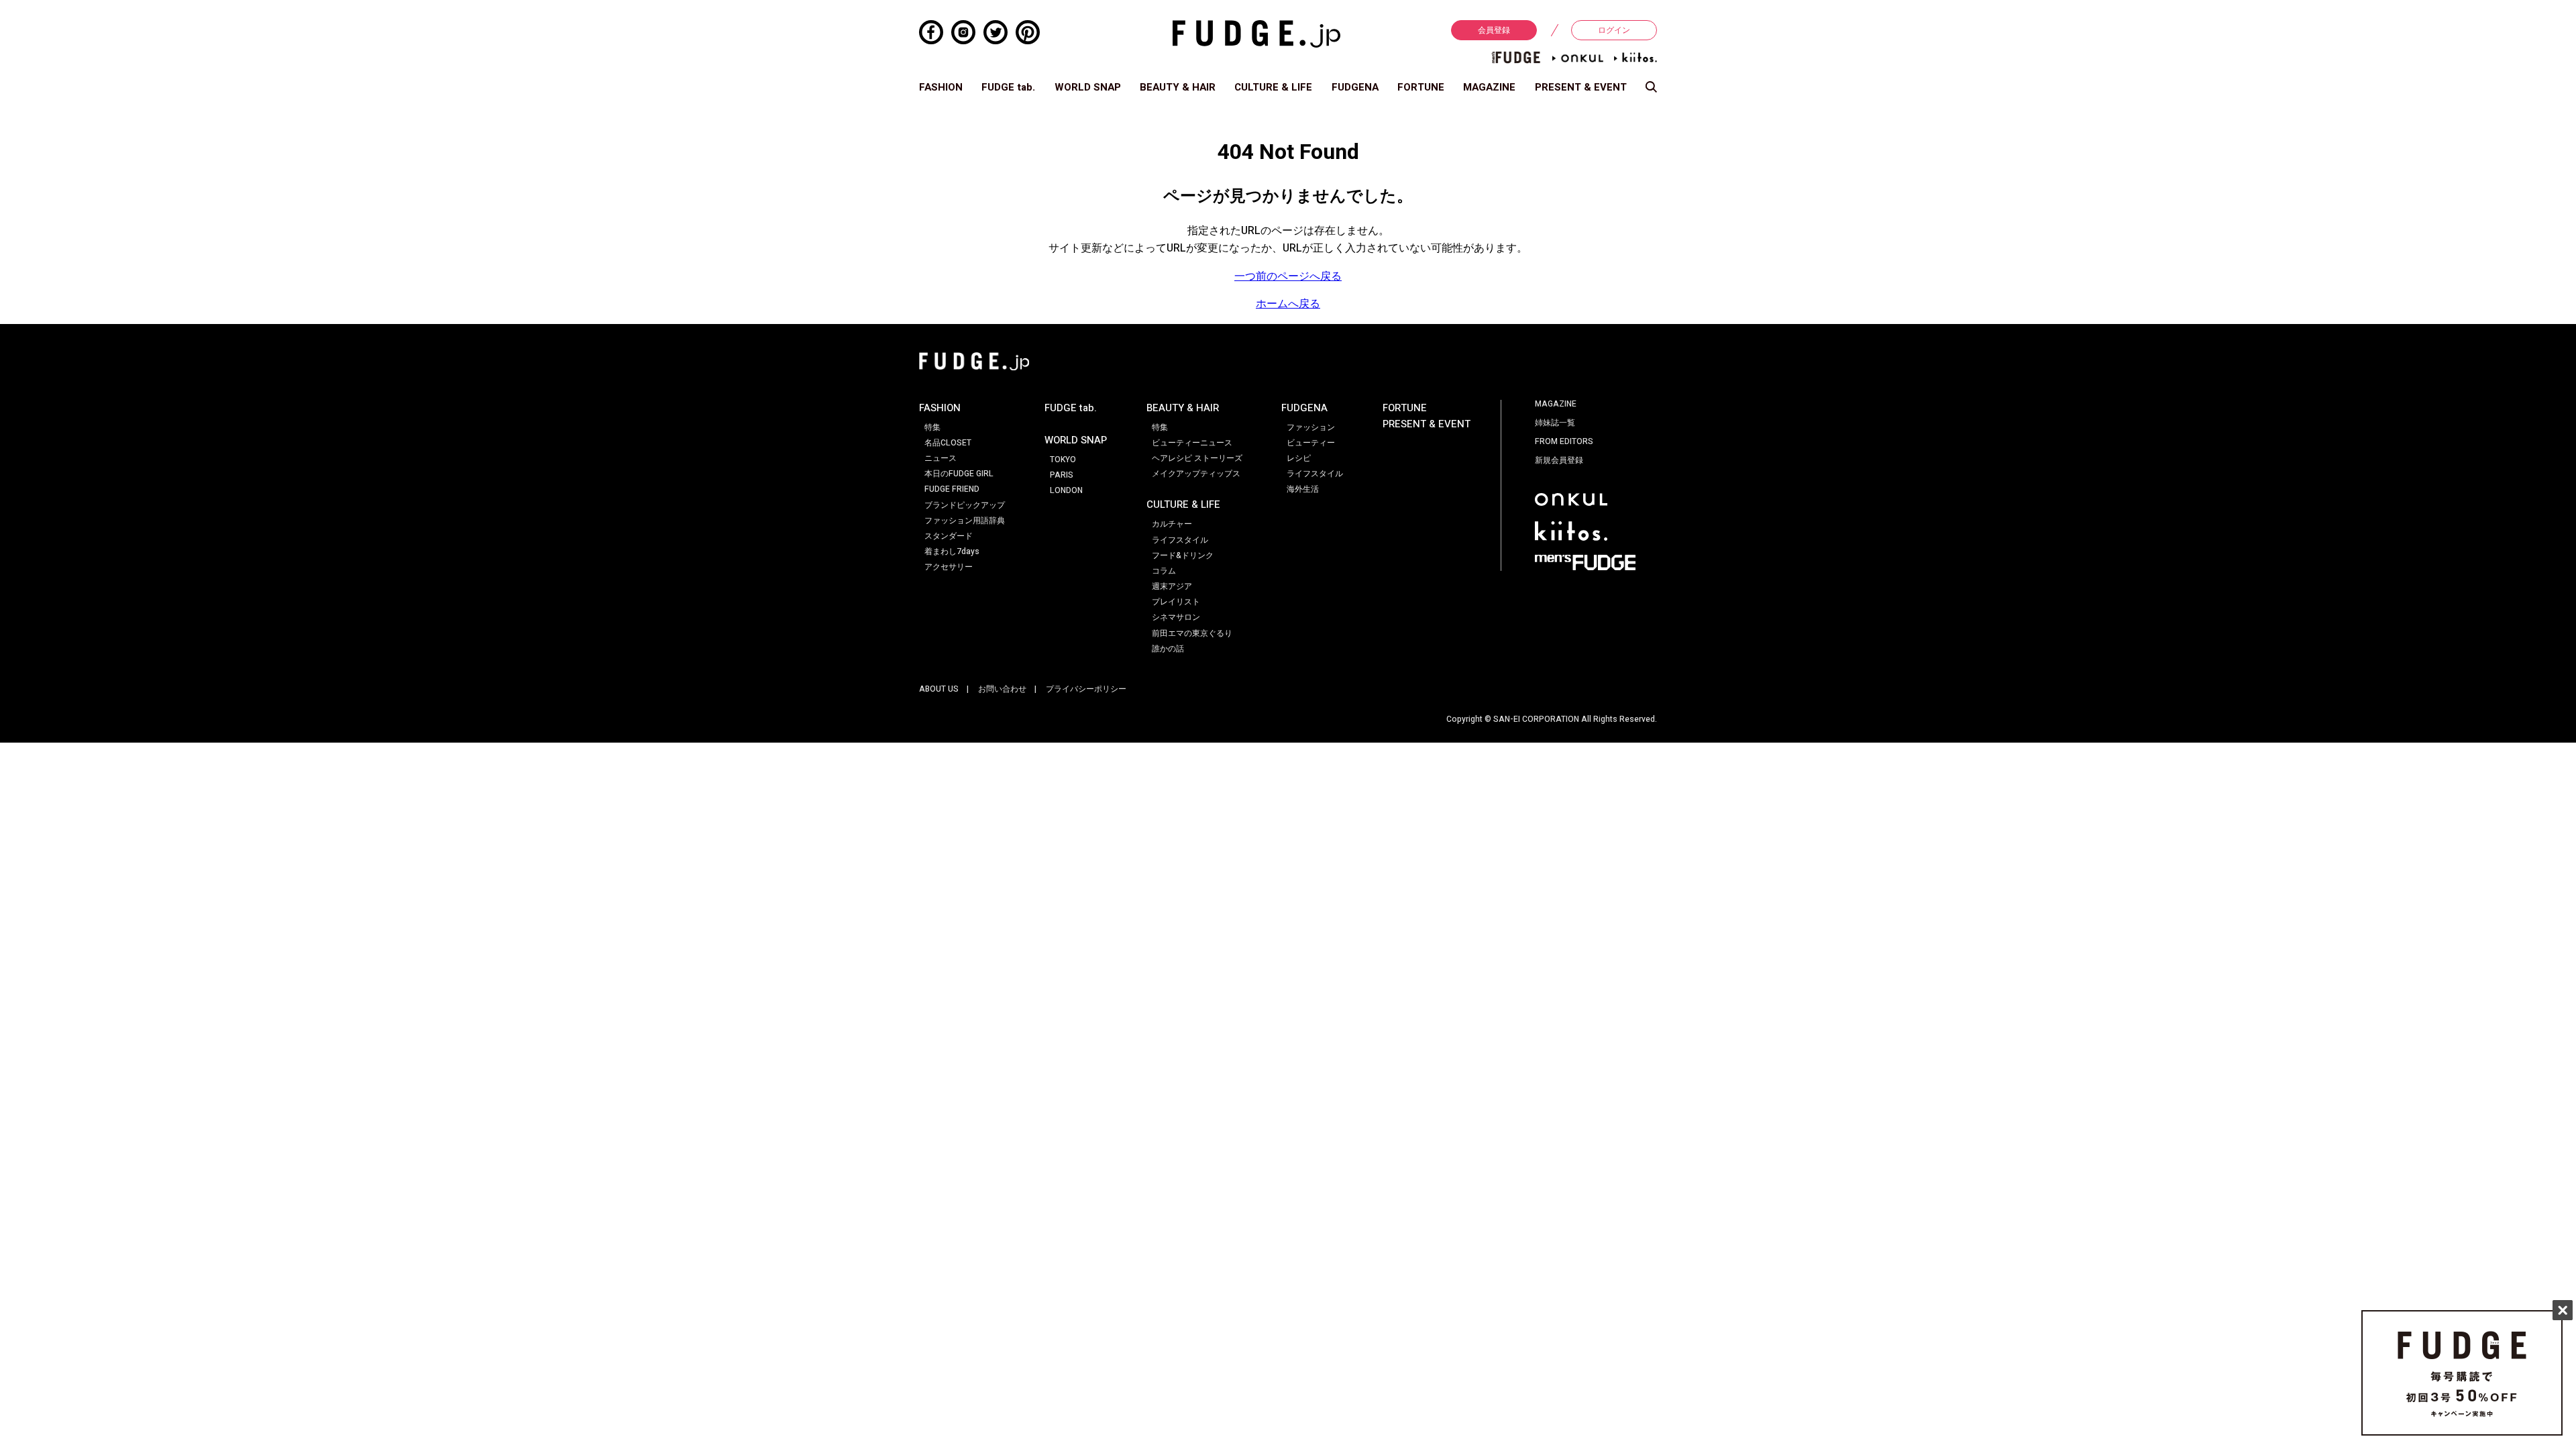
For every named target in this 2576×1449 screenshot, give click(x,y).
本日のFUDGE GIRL (959, 474)
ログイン (1614, 30)
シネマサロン (1176, 617)
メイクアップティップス (1196, 474)
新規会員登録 (1559, 460)
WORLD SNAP (1088, 87)
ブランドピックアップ (965, 505)
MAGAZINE (1489, 87)
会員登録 (1494, 30)
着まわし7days (952, 551)
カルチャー (1172, 524)
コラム (1164, 571)
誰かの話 (1168, 649)
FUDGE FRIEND (952, 489)
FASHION (941, 87)
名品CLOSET (948, 443)
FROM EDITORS (1564, 441)
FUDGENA (1355, 87)
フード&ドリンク (1183, 555)
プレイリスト (1176, 602)
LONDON (1066, 490)
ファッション (1311, 427)
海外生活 (1303, 489)
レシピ (1299, 458)
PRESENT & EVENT (1581, 87)
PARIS (1062, 475)
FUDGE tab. (1008, 87)
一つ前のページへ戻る (1288, 276)
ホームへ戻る (1288, 304)
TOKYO (1063, 460)
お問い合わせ (1002, 689)
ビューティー (1311, 443)
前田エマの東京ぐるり (1192, 633)
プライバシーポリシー (1086, 689)
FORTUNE (1421, 87)
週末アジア (1172, 586)
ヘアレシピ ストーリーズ (1197, 458)
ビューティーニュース (1192, 443)
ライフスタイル (1180, 540)
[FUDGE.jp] (1256, 34)
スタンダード (949, 536)
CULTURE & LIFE (1273, 87)
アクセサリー (949, 567)
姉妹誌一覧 (1555, 423)
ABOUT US (939, 689)
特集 (932, 427)
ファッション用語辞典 (965, 521)
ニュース (941, 458)
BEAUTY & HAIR (1178, 87)
